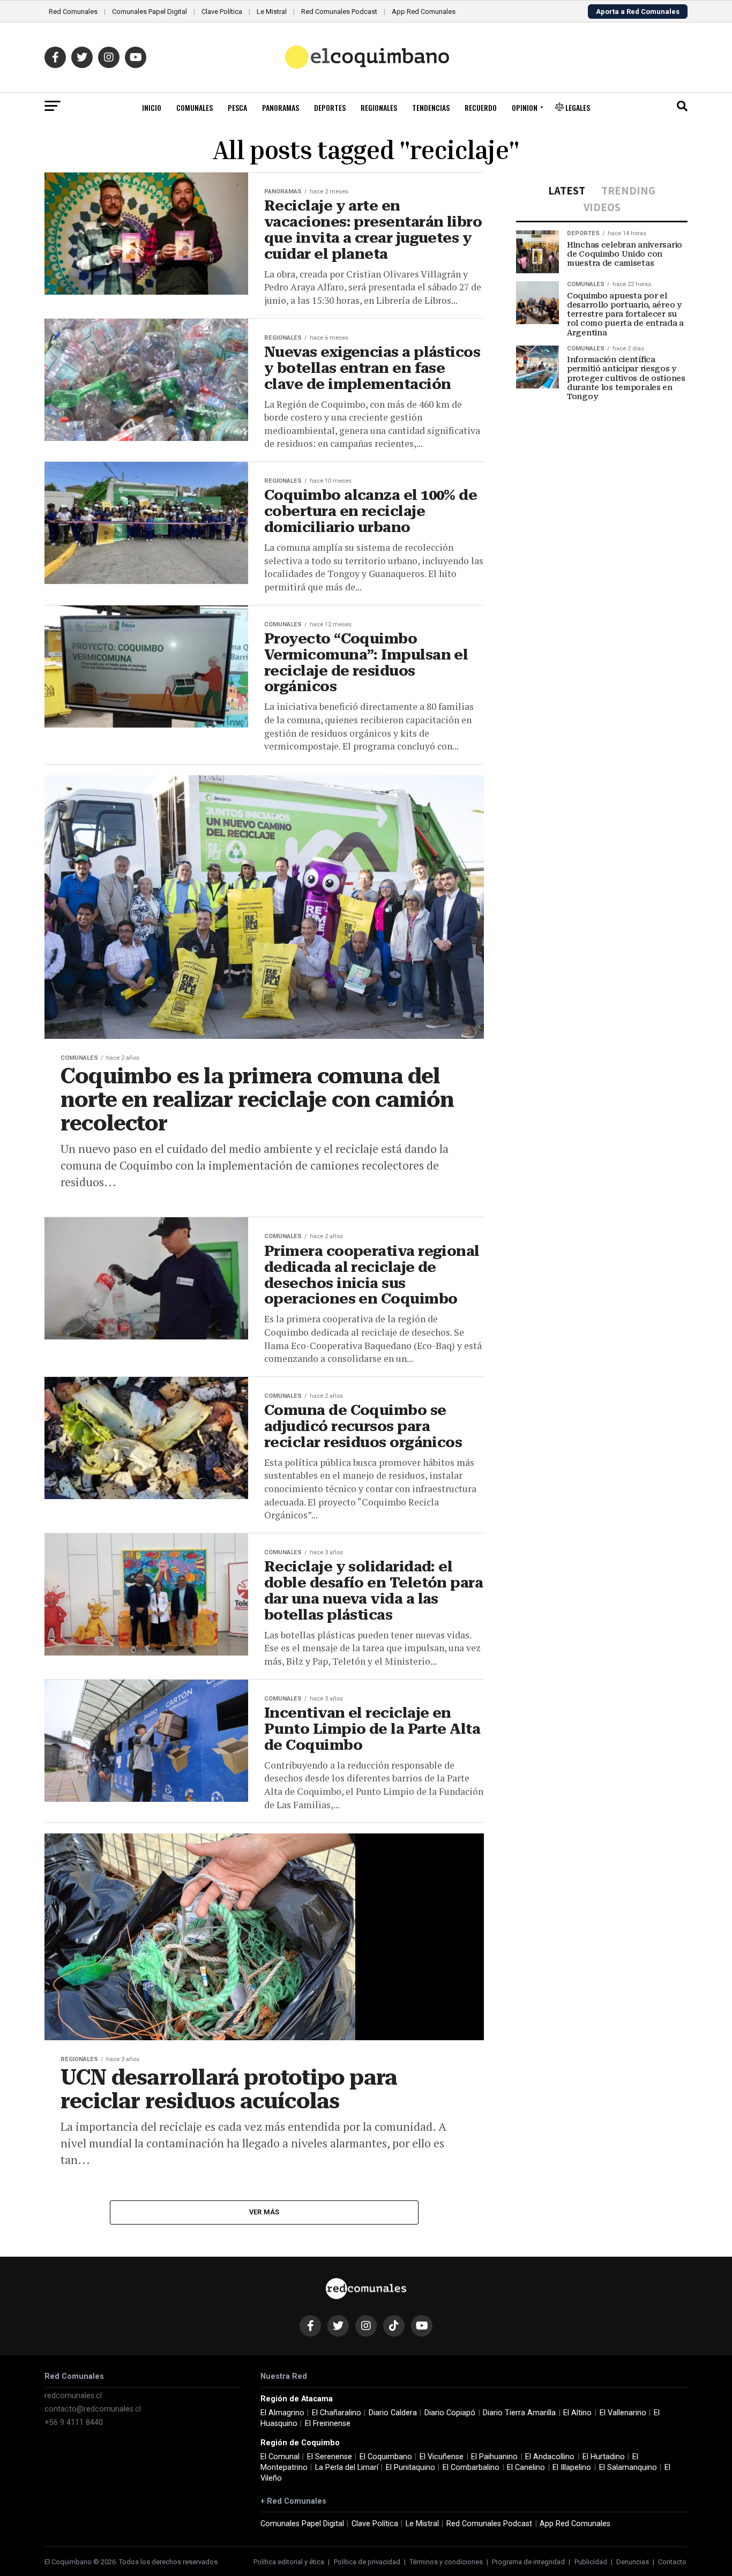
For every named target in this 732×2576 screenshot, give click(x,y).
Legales (577, 107)
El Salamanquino (628, 2468)
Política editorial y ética (289, 2562)
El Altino (577, 2413)
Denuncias (633, 2562)
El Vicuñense (442, 2457)
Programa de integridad (528, 2562)
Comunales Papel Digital (150, 12)
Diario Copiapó (450, 2413)
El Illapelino (572, 2468)
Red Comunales (73, 12)
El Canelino (526, 2468)
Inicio (152, 107)
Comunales (195, 107)
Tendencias (431, 107)
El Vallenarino (623, 2413)
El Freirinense (328, 2424)
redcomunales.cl (73, 2396)
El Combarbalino (471, 2468)
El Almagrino (282, 2413)
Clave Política (222, 12)
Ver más (264, 2212)
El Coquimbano (386, 2457)
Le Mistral (272, 12)
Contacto (672, 2562)
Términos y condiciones (446, 2562)
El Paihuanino (494, 2457)
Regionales (379, 107)
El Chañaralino (337, 2413)
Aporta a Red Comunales (638, 12)
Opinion (525, 107)
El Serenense (330, 2457)
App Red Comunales (424, 12)
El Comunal (280, 2457)
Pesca (237, 107)
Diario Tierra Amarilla (519, 2413)
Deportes (330, 107)
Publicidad (591, 2562)
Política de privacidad (367, 2562)
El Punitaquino (410, 2468)
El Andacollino (550, 2457)
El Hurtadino (604, 2457)
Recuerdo (481, 107)
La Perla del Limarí (347, 2468)
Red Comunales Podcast (339, 12)
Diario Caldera (393, 2413)
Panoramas (281, 107)
